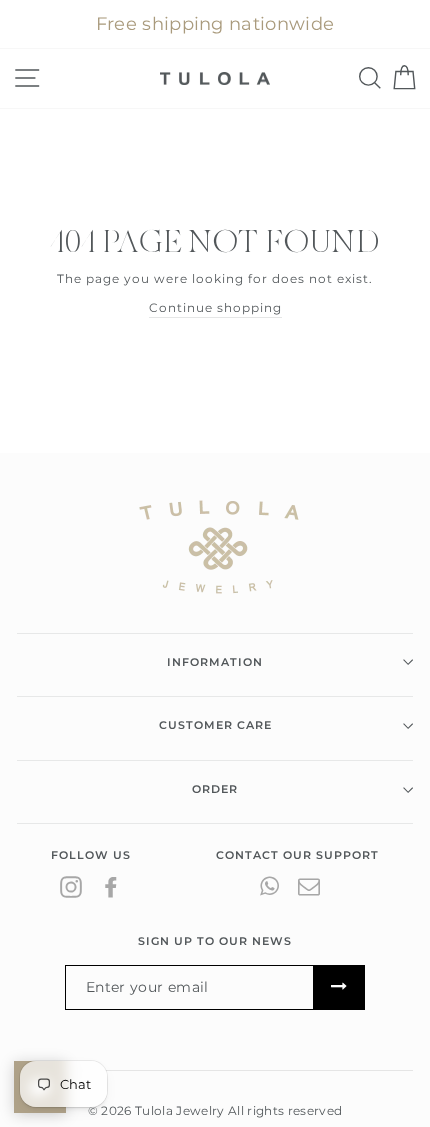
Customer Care (215, 725)
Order (215, 789)
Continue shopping (215, 307)
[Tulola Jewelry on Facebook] (111, 886)
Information (215, 662)
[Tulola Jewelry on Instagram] (71, 886)
